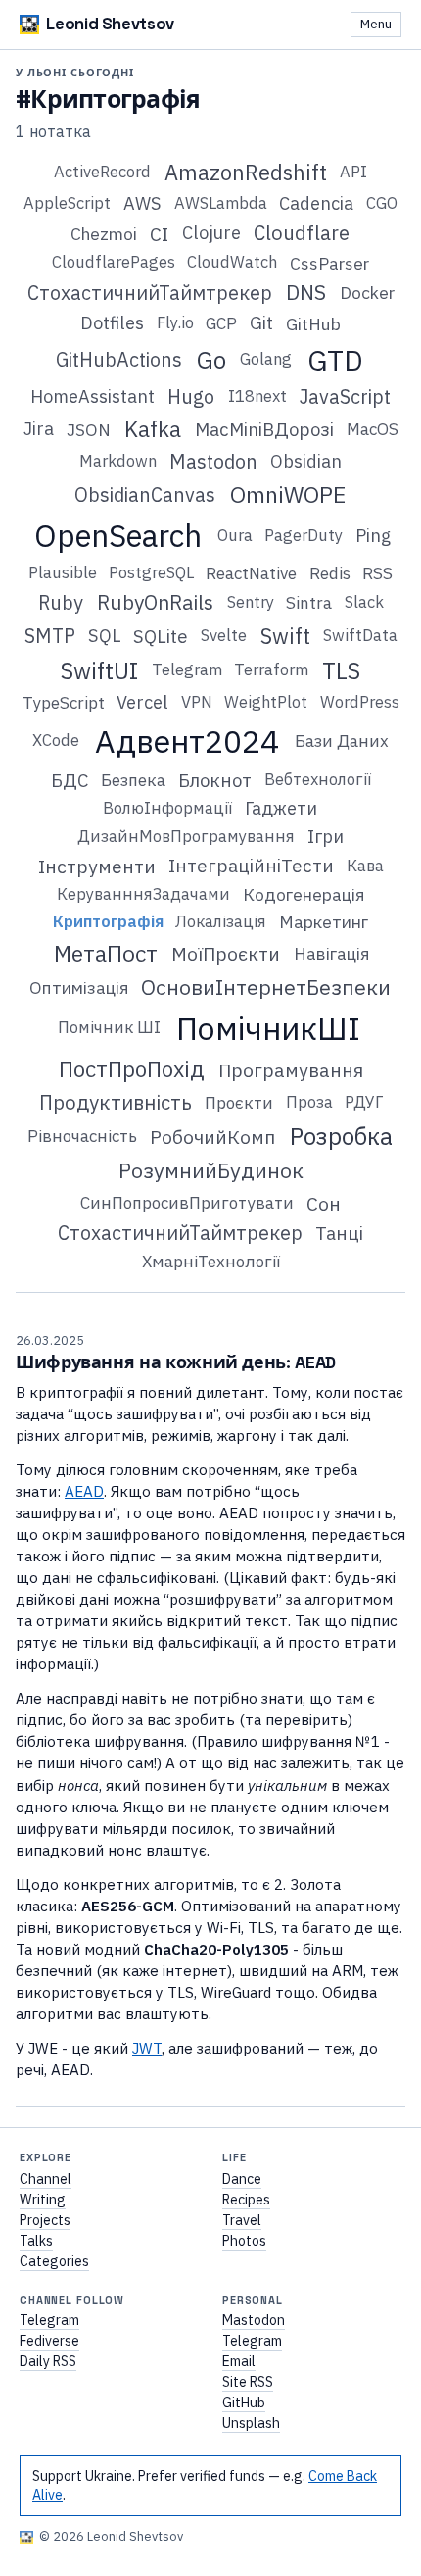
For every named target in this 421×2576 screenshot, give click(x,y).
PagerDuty (304, 535)
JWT (147, 2048)
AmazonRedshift (246, 173)
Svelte (224, 635)
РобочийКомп (212, 1137)
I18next (257, 396)
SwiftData (360, 635)
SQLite (161, 636)
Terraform (271, 669)
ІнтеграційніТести (251, 866)
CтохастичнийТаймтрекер (150, 293)
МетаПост (106, 953)
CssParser (329, 263)
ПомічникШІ (268, 1028)
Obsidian (306, 461)
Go (211, 360)
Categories (54, 2261)
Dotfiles (112, 322)
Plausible (63, 572)
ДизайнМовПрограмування (186, 836)
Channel (46, 2179)
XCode (56, 740)
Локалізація (221, 921)
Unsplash (251, 2423)
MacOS (373, 429)
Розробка (341, 1136)
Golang (266, 359)
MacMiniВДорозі (264, 429)
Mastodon (213, 461)
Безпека (133, 780)
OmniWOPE (288, 494)
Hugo (191, 396)
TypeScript (64, 703)
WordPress (360, 702)
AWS (142, 203)
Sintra (309, 603)
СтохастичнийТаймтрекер (180, 1233)
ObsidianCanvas (145, 495)
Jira (39, 428)
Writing (43, 2200)
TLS (341, 670)
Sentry (251, 602)
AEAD (84, 1491)
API (353, 172)
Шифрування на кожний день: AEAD (176, 1362)
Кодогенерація (304, 894)
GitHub (313, 324)
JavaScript (345, 396)
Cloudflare (302, 233)
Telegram (187, 669)
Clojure (211, 232)
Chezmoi (104, 234)
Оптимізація (79, 988)
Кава (365, 866)
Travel (242, 2220)
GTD (335, 360)
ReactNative (251, 573)
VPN (197, 702)
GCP (221, 323)
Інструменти (97, 866)
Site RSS (248, 2382)
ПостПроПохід (132, 1069)
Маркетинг (324, 922)
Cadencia (316, 203)
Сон (324, 1203)
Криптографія (108, 921)
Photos (244, 2241)
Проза (309, 1102)
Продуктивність (116, 1102)
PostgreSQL (151, 572)
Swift (285, 636)
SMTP (50, 636)
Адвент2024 (187, 741)
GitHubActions (119, 359)
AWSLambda (221, 203)
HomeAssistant (93, 396)
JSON (89, 430)
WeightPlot (266, 702)
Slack (364, 602)
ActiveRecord (102, 172)
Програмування (291, 1070)
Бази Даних (342, 741)
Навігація (331, 953)
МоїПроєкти (226, 953)
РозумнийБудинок (211, 1170)
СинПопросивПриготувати (187, 1203)
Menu (376, 24)
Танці (339, 1233)
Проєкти (239, 1103)
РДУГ (364, 1102)
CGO (382, 203)
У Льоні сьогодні (75, 73)
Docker (367, 293)
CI (159, 234)
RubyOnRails (155, 602)
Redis (330, 573)
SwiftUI (99, 670)
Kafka (153, 429)
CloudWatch (232, 262)
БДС (70, 780)
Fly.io (175, 322)
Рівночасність (82, 1136)
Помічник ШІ (109, 1027)
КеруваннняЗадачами (143, 894)
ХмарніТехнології (211, 1262)
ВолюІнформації (167, 808)
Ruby (61, 602)
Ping (373, 535)
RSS (377, 573)
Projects (45, 2220)
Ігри (326, 836)
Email (239, 2361)
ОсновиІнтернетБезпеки (266, 987)
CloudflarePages (114, 262)
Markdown (118, 461)
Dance (242, 2179)
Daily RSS (48, 2361)
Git (261, 322)
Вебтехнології (318, 779)
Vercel (142, 702)
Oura (235, 535)
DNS (306, 292)
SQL (104, 635)
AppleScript (67, 203)
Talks (36, 2241)
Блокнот (215, 780)
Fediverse (49, 2341)
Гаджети (281, 808)
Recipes (246, 2200)
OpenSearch (118, 536)
